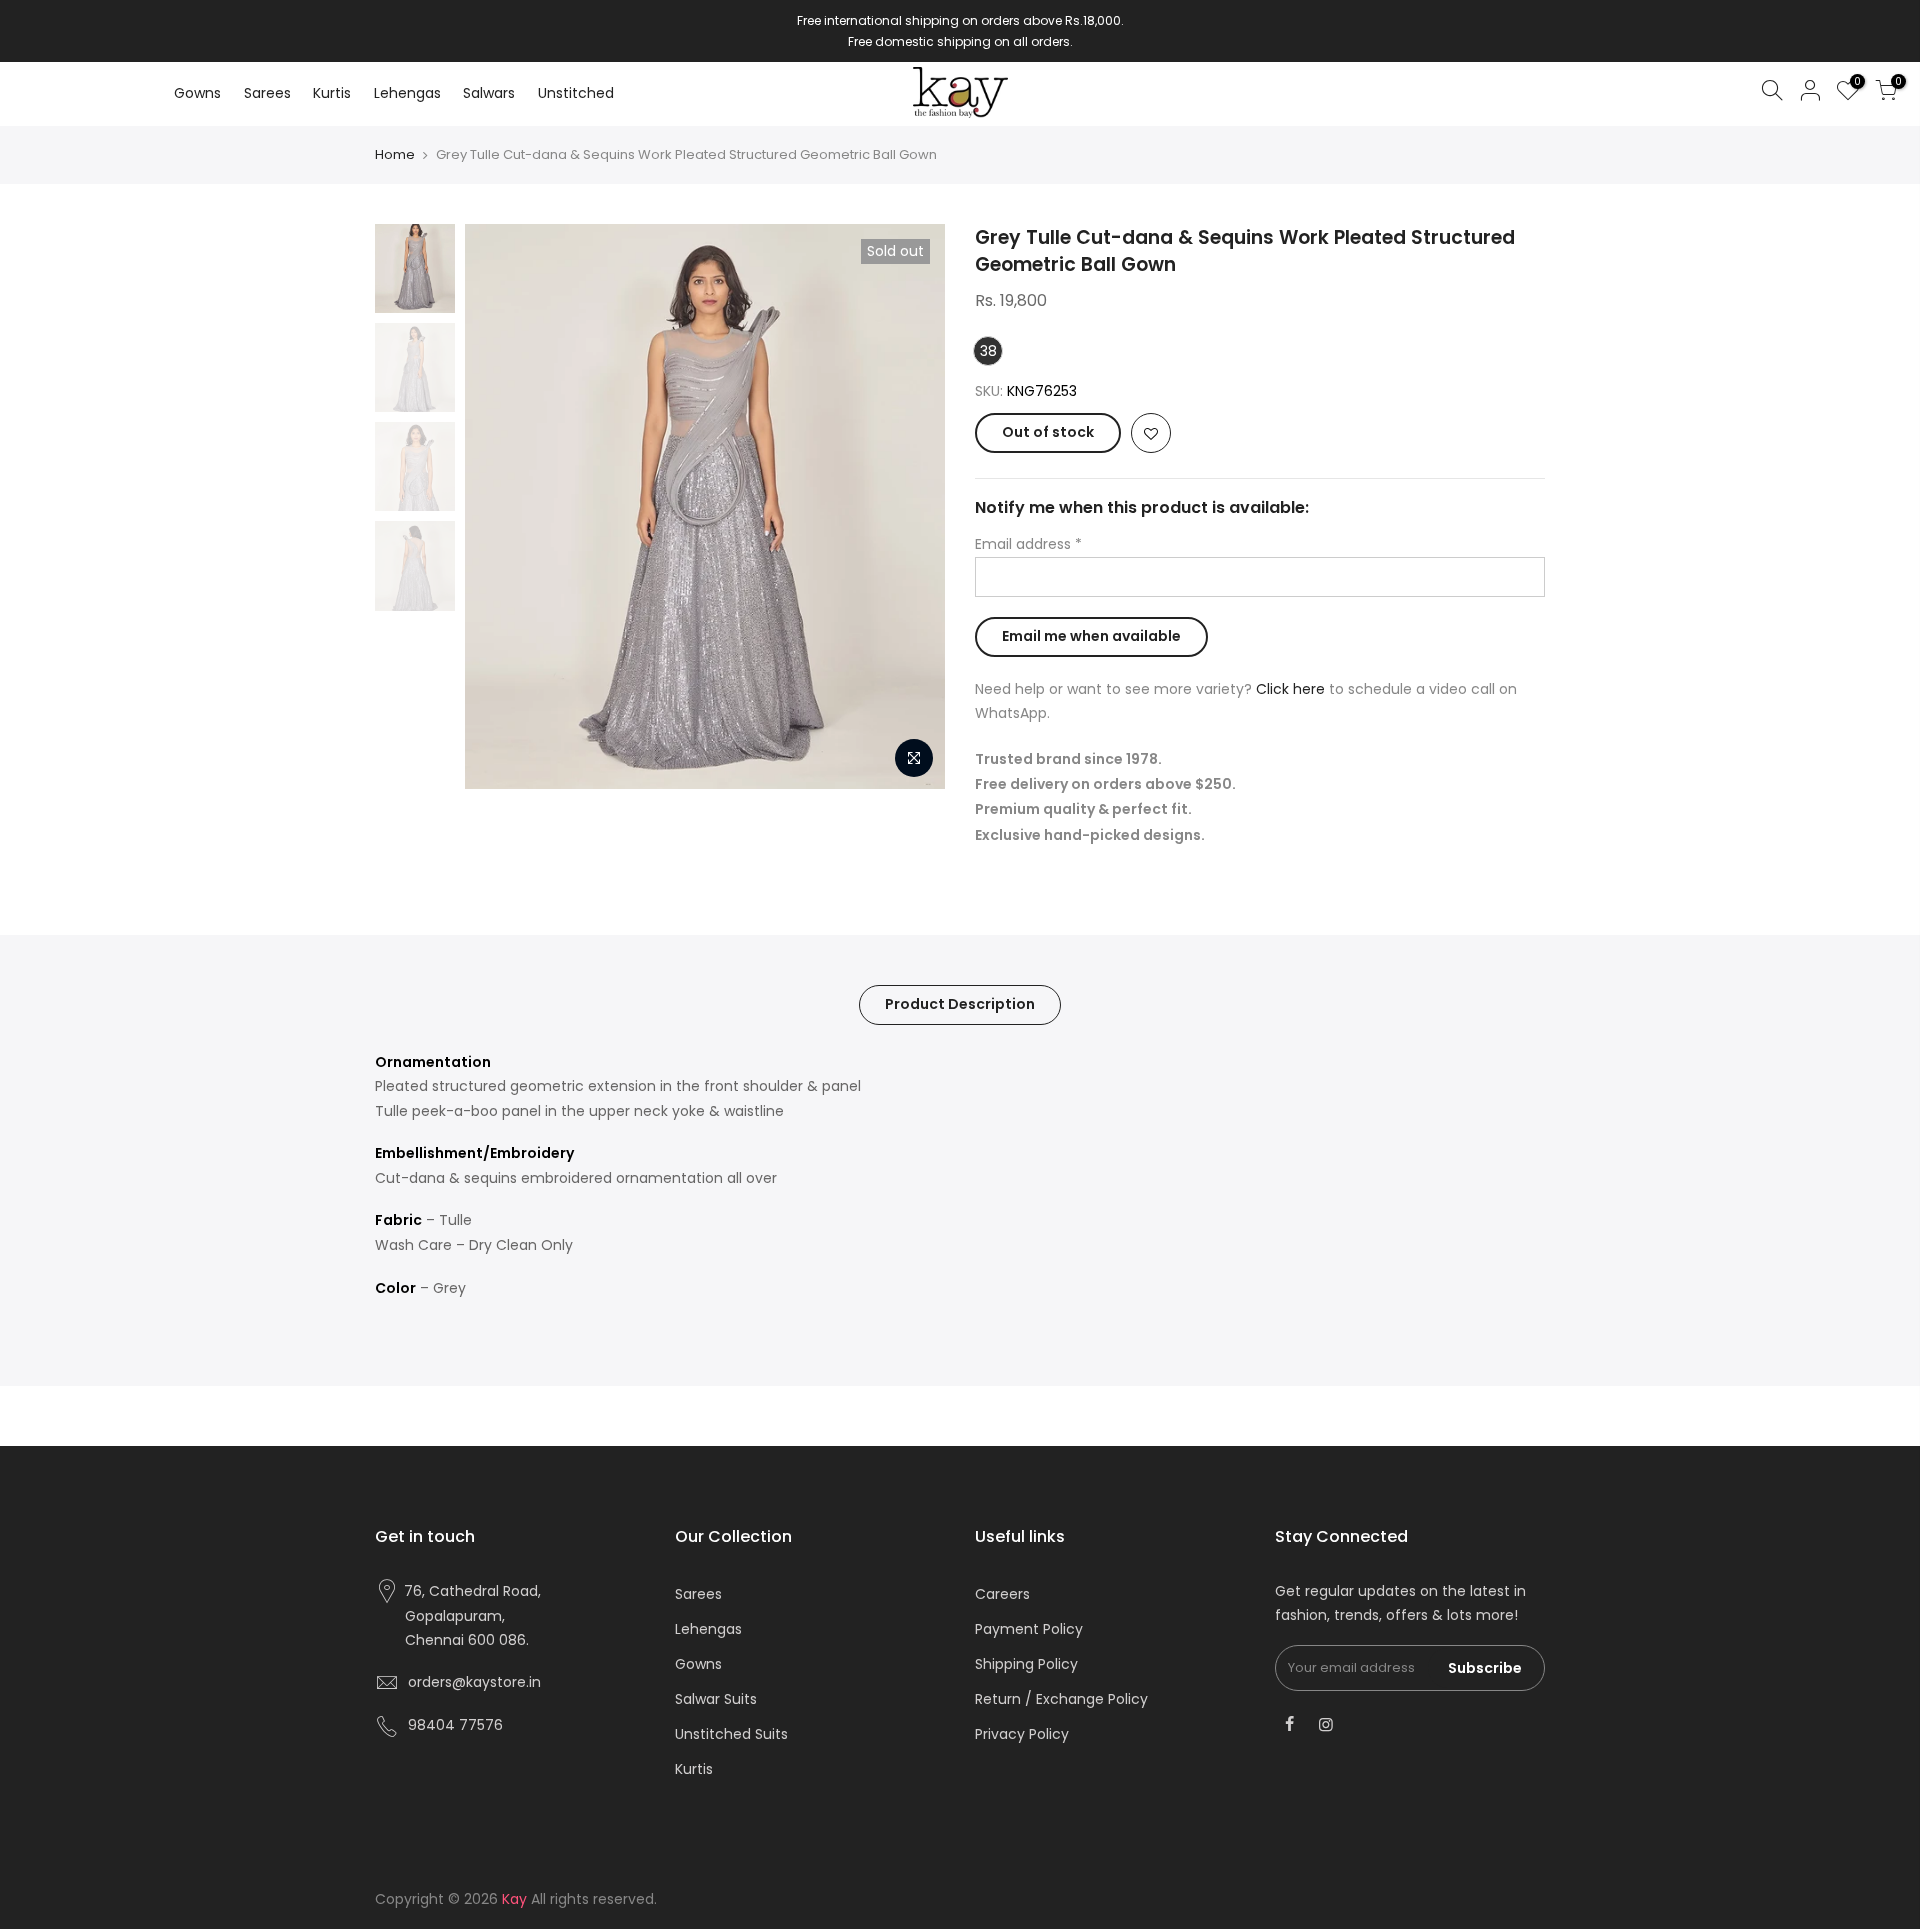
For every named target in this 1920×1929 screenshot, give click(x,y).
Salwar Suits (716, 1699)
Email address (1028, 544)
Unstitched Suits (731, 1734)
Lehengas (407, 93)
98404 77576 (455, 1725)
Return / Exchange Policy (1061, 1699)
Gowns (197, 93)
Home (395, 155)
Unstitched (576, 93)
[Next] (910, 506)
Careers (1002, 1594)
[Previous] (500, 506)
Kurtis (332, 93)
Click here (1290, 689)
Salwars (489, 93)
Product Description (960, 1004)
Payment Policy (1029, 1629)
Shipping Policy (1026, 1664)
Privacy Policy (1022, 1734)
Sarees (267, 93)
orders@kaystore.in (474, 1682)
